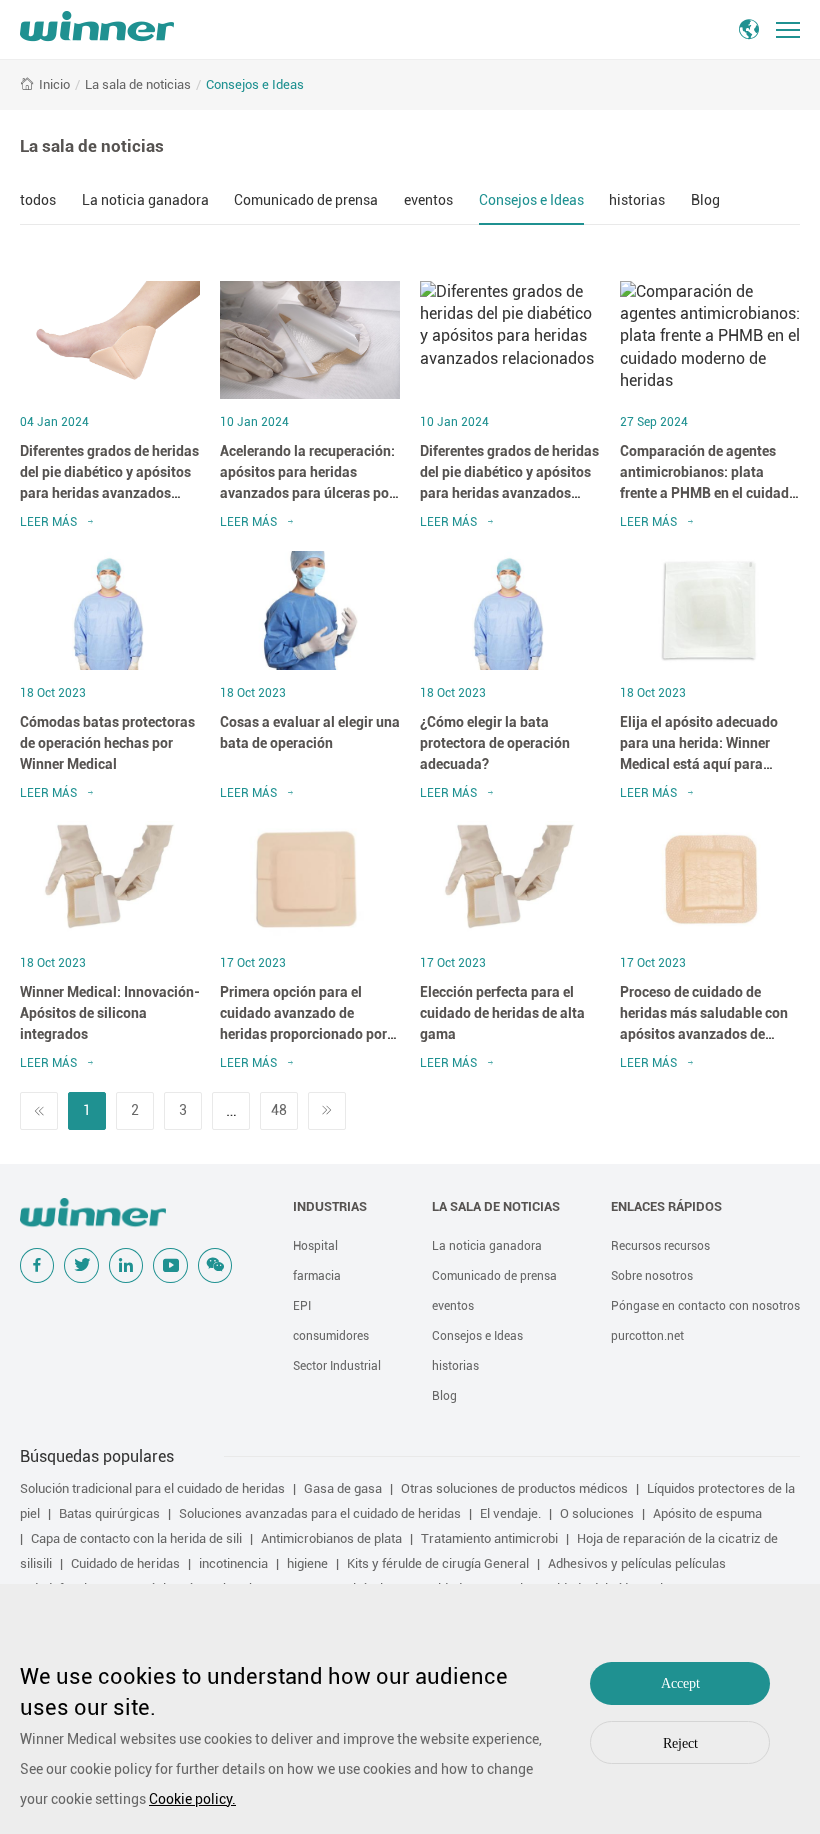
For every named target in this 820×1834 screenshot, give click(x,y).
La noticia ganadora (145, 200)
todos (38, 200)
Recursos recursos (660, 1246)
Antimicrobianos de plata (331, 1538)
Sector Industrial (337, 1366)
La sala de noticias (138, 84)
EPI (302, 1306)
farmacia (317, 1276)
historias (637, 200)
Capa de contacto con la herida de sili (136, 1538)
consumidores (331, 1336)
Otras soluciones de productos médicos (514, 1488)
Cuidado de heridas (125, 1563)
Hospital (315, 1246)
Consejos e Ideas (255, 84)
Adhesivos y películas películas (637, 1563)
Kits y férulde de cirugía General (438, 1563)
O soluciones (597, 1513)
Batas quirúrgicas (109, 1513)
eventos (428, 200)
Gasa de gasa (343, 1488)
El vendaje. (510, 1513)
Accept (680, 1683)
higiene (307, 1563)
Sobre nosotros (652, 1276)
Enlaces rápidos (666, 1206)
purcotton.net (647, 1336)
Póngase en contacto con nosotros (705, 1306)
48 (279, 1110)
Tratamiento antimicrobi (489, 1538)
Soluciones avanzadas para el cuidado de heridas (320, 1513)
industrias (330, 1206)
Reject (680, 1743)
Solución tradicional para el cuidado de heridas (152, 1488)
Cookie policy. (192, 1799)
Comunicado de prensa (306, 200)
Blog (705, 200)
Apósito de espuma (707, 1513)
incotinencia (233, 1563)
